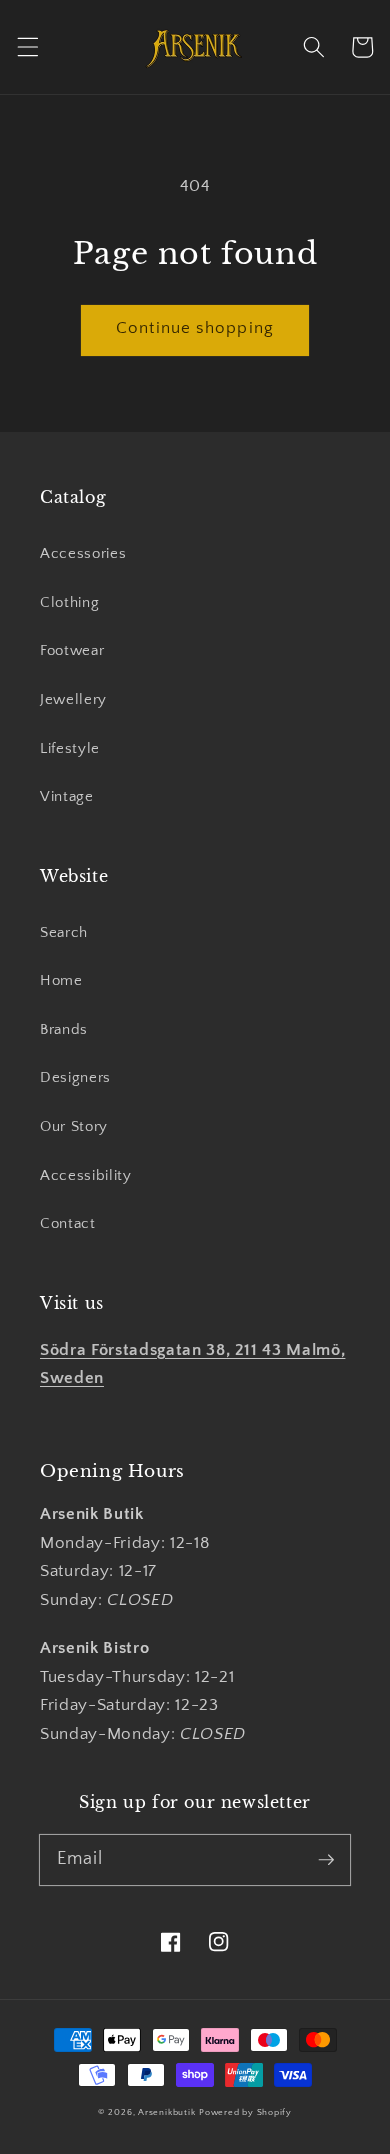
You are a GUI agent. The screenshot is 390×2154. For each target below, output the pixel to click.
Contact (68, 1223)
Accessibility (86, 1175)
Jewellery (73, 699)
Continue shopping (195, 328)
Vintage (67, 796)
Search (64, 932)
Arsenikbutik (166, 2112)
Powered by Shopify (245, 2112)
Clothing (69, 602)
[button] (27, 47)
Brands (64, 1029)
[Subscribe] (326, 1859)
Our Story (74, 1126)
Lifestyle (70, 748)
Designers (75, 1077)
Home (61, 980)
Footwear (72, 650)
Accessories (83, 553)
